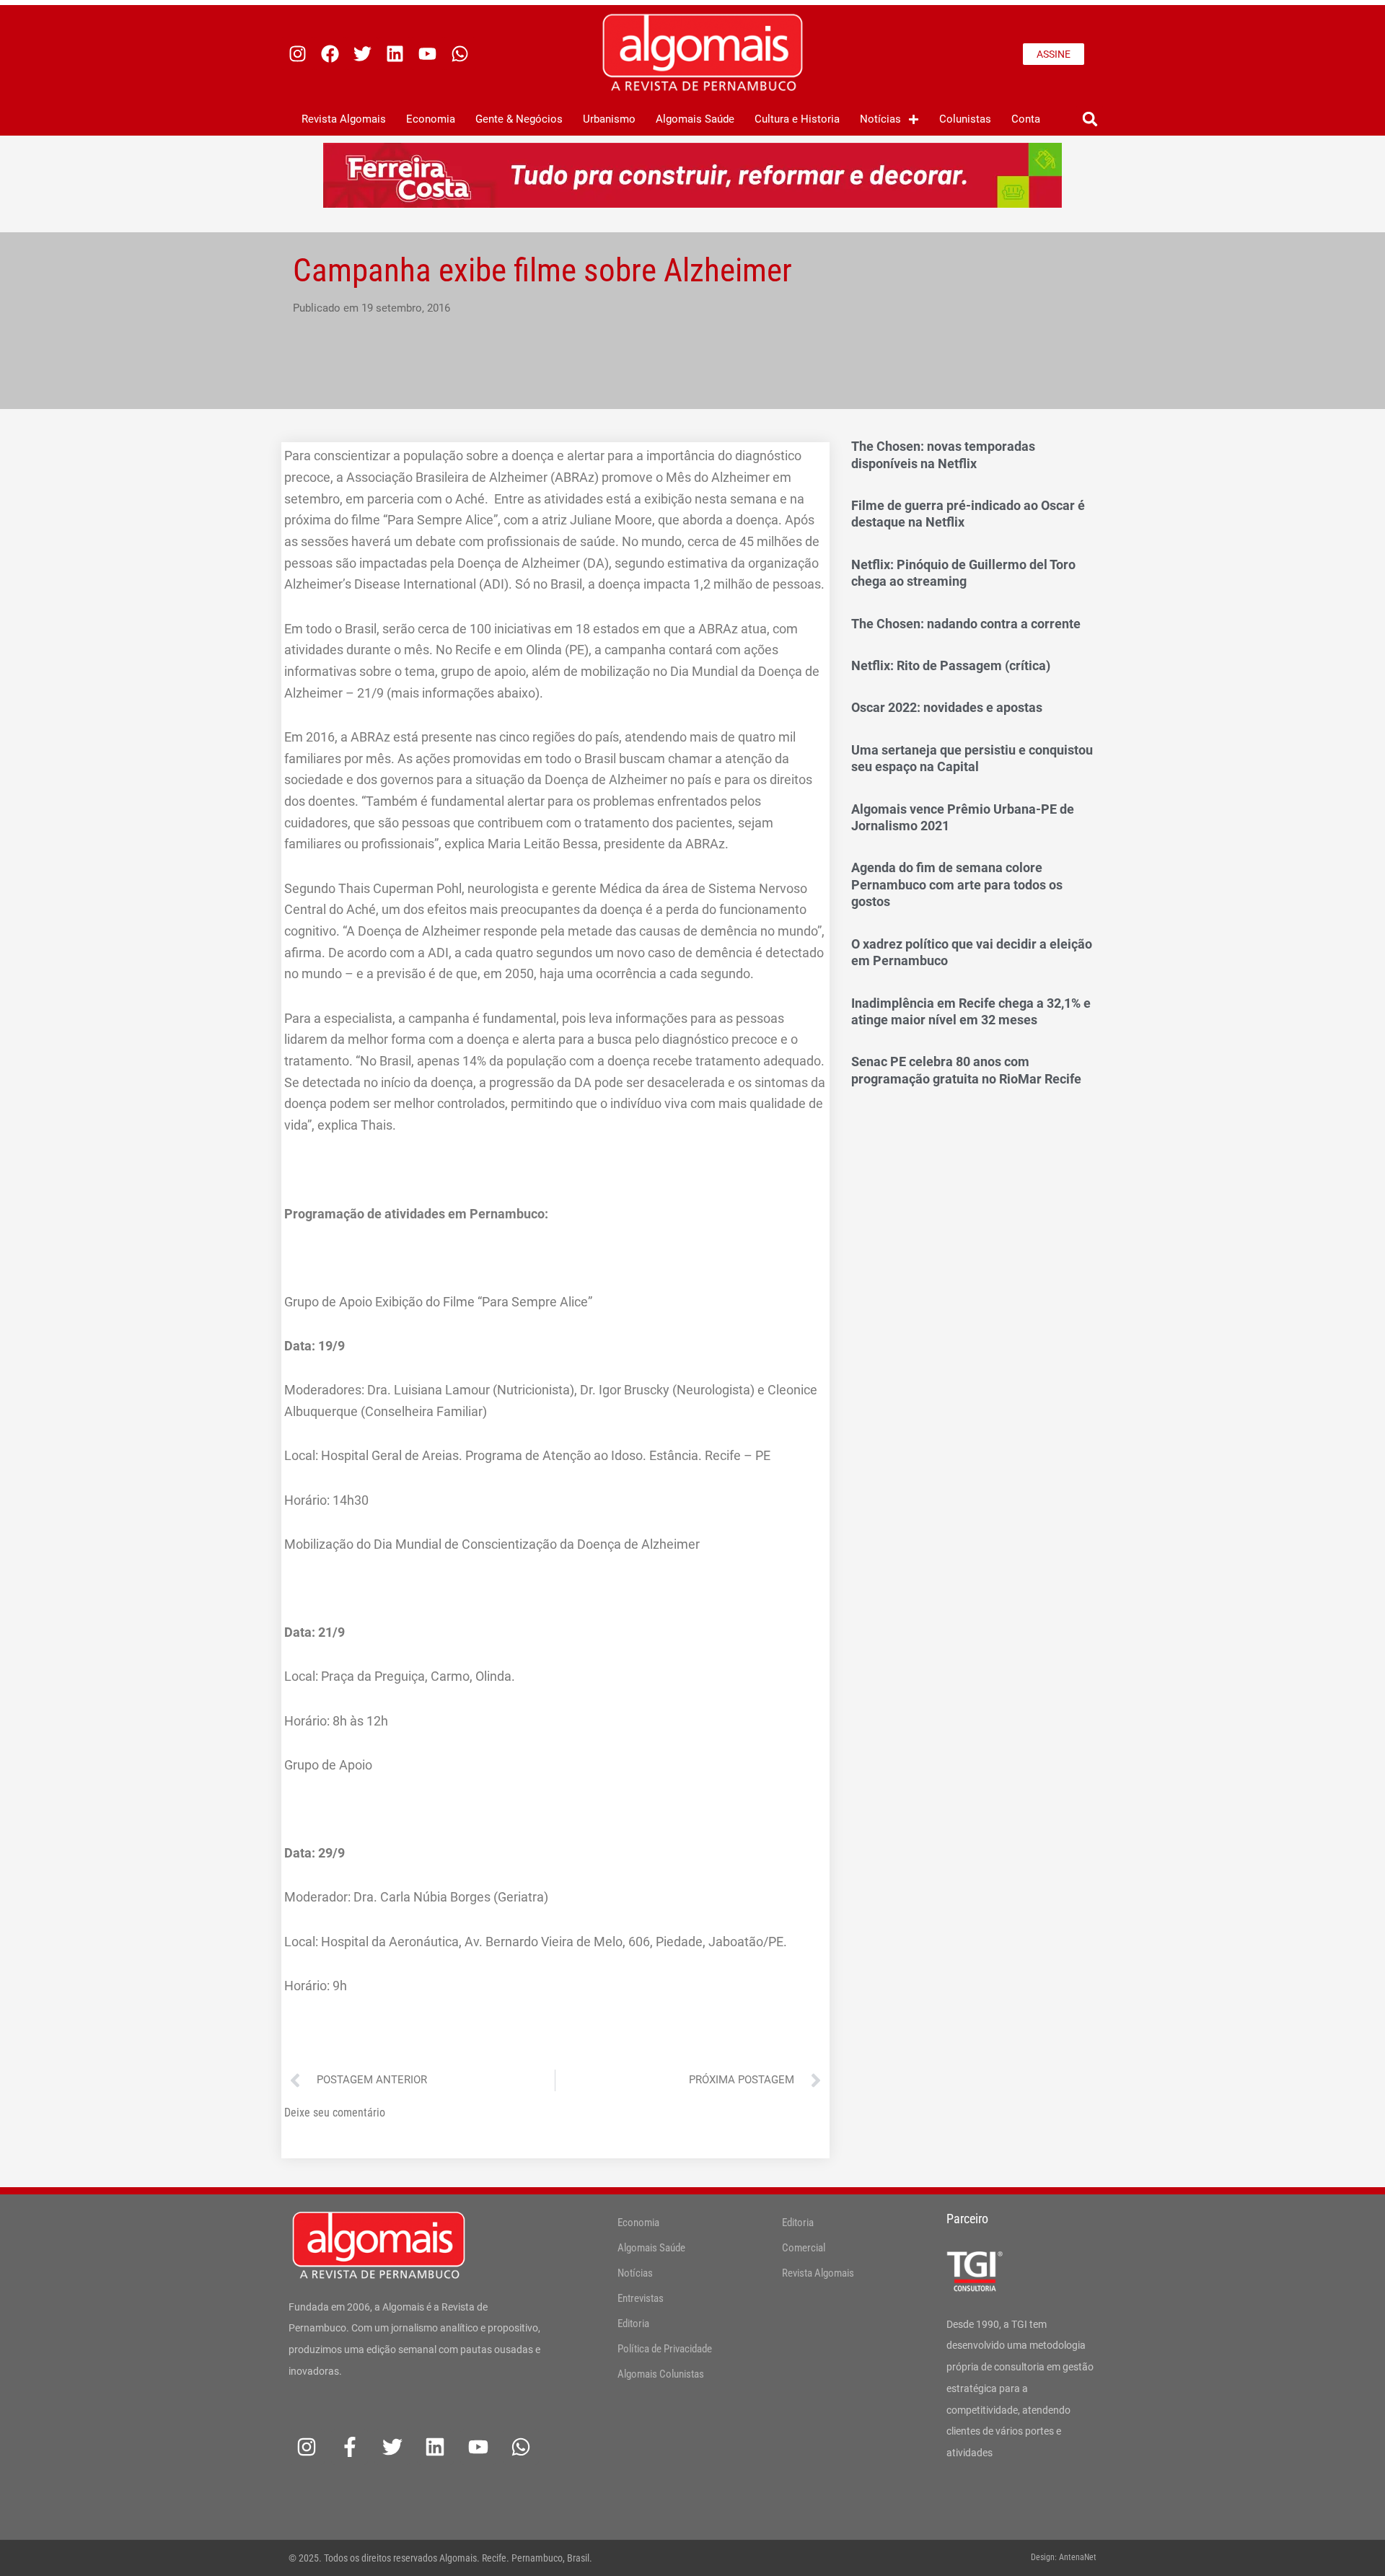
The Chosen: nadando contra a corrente (966, 624)
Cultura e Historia (797, 119)
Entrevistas (641, 2298)
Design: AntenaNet (1064, 2557)
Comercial (804, 2248)
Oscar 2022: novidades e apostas (947, 707)
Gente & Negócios (519, 119)
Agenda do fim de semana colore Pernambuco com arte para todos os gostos (957, 884)
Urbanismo (609, 119)
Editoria (633, 2324)
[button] (1090, 119)
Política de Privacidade (665, 2349)
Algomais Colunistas (661, 2374)
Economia (431, 119)
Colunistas (965, 119)
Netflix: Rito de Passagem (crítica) (951, 665)
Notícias (880, 119)
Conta (1026, 119)
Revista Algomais (344, 119)
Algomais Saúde (695, 119)
